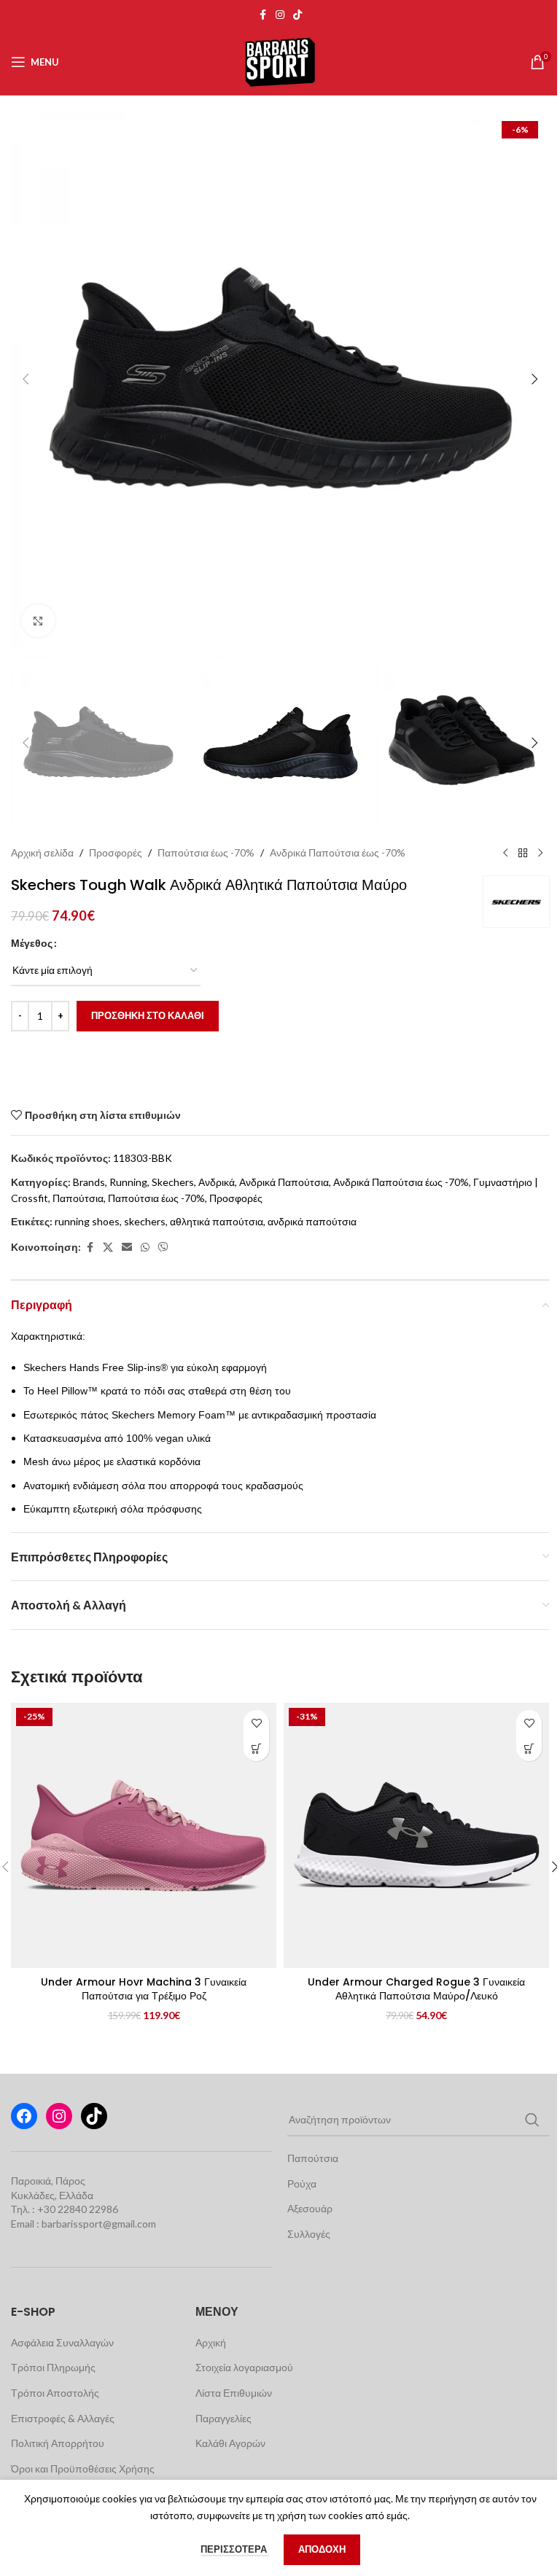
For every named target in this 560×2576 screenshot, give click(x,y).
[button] (26, 379)
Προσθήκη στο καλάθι (148, 1015)
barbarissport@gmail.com (99, 2224)
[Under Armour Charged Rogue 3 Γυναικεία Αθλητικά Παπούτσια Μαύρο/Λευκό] (416, 1835)
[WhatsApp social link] (145, 1248)
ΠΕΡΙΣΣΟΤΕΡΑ (235, 2549)
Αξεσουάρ (310, 2208)
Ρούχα (302, 2183)
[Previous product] (505, 853)
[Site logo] (280, 61)
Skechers (173, 1182)
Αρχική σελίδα (42, 852)
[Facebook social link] (262, 15)
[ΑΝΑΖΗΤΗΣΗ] (532, 2120)
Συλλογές (309, 2234)
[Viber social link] (163, 1248)
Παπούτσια (78, 1198)
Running (128, 1182)
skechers (145, 1221)
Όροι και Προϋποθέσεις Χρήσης (83, 2468)
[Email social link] (127, 1248)
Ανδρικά (217, 1182)
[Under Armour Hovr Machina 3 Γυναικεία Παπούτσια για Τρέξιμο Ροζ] (144, 1835)
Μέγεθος (32, 943)
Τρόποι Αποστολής (55, 2393)
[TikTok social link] (297, 15)
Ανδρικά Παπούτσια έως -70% (338, 852)
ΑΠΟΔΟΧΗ (322, 2549)
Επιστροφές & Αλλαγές (63, 2418)
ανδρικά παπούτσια (312, 1221)
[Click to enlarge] (38, 621)
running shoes (87, 1221)
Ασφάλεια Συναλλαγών (62, 2342)
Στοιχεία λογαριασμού (244, 2367)
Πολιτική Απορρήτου (58, 2443)
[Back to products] (523, 853)
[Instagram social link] (280, 15)
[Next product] (540, 853)
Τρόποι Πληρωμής (53, 2367)
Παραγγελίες (223, 2418)
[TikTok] (94, 2116)
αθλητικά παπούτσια (217, 1221)
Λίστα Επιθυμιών (234, 2393)
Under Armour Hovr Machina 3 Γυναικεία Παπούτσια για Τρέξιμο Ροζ (144, 1989)
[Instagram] (59, 2116)
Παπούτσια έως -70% (206, 852)
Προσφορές (116, 852)
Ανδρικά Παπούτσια (284, 1182)
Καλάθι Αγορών (230, 2443)
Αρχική (211, 2342)
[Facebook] (24, 2116)
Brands (89, 1182)
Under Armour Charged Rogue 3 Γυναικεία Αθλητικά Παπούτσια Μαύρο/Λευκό (416, 1989)
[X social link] (108, 1248)
